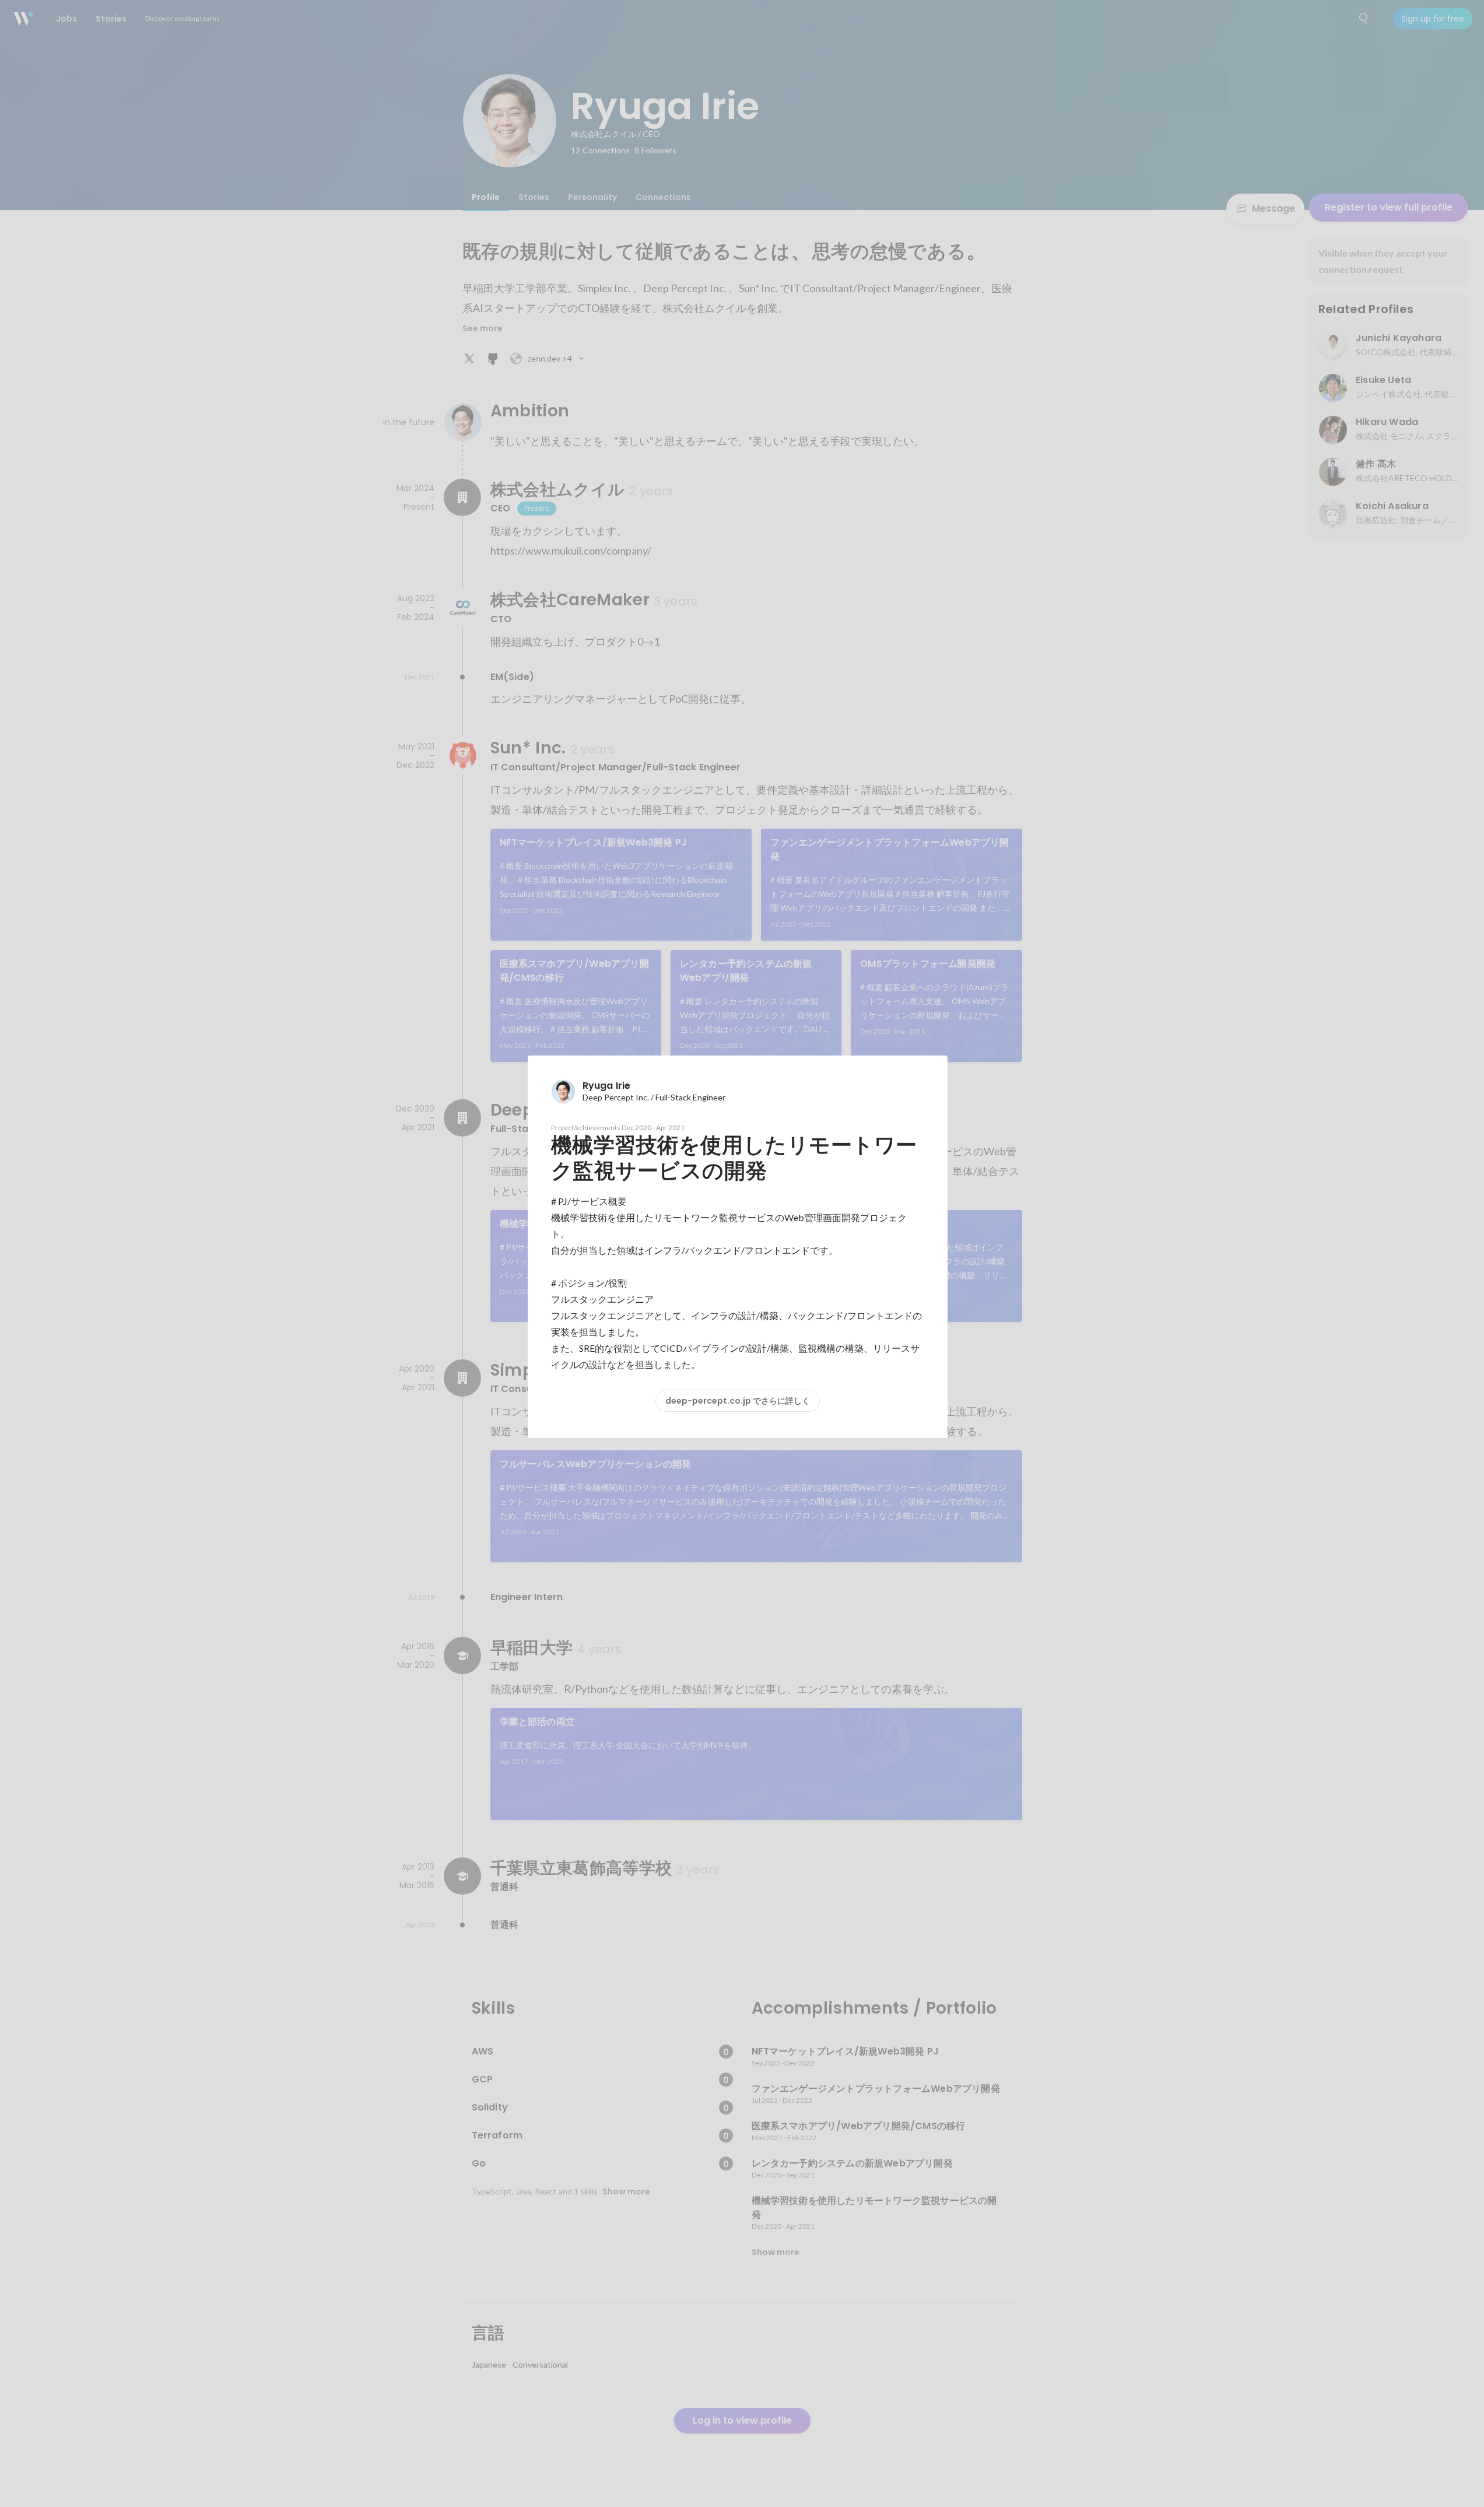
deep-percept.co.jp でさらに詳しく (738, 1401)
